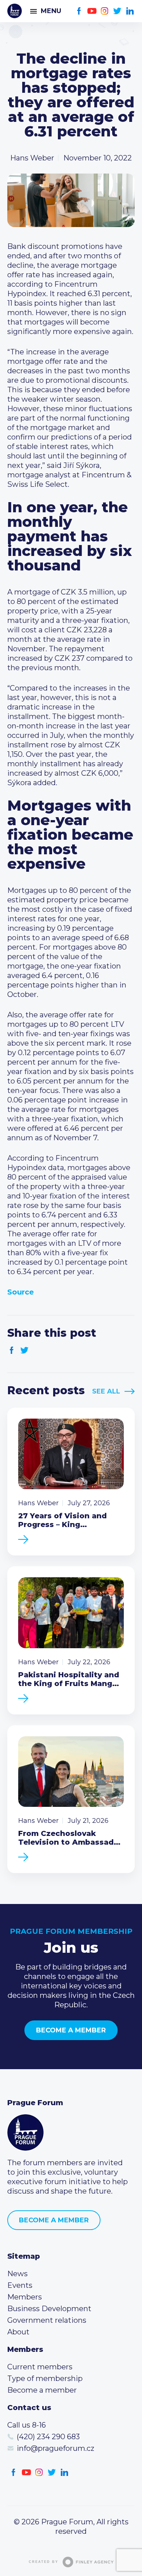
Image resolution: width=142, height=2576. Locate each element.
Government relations (47, 2320)
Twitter (117, 11)
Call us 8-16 (27, 2425)
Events (20, 2285)
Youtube (92, 11)
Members (25, 2297)
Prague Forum (15, 11)
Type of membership (45, 2378)
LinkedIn (130, 11)
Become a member (71, 2030)
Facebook (79, 11)
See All (106, 1391)
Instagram (105, 11)
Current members (40, 2367)
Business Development (49, 2309)
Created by (44, 2562)
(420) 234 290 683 (48, 2437)
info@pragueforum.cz (56, 2448)
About (18, 2332)
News (17, 2274)
